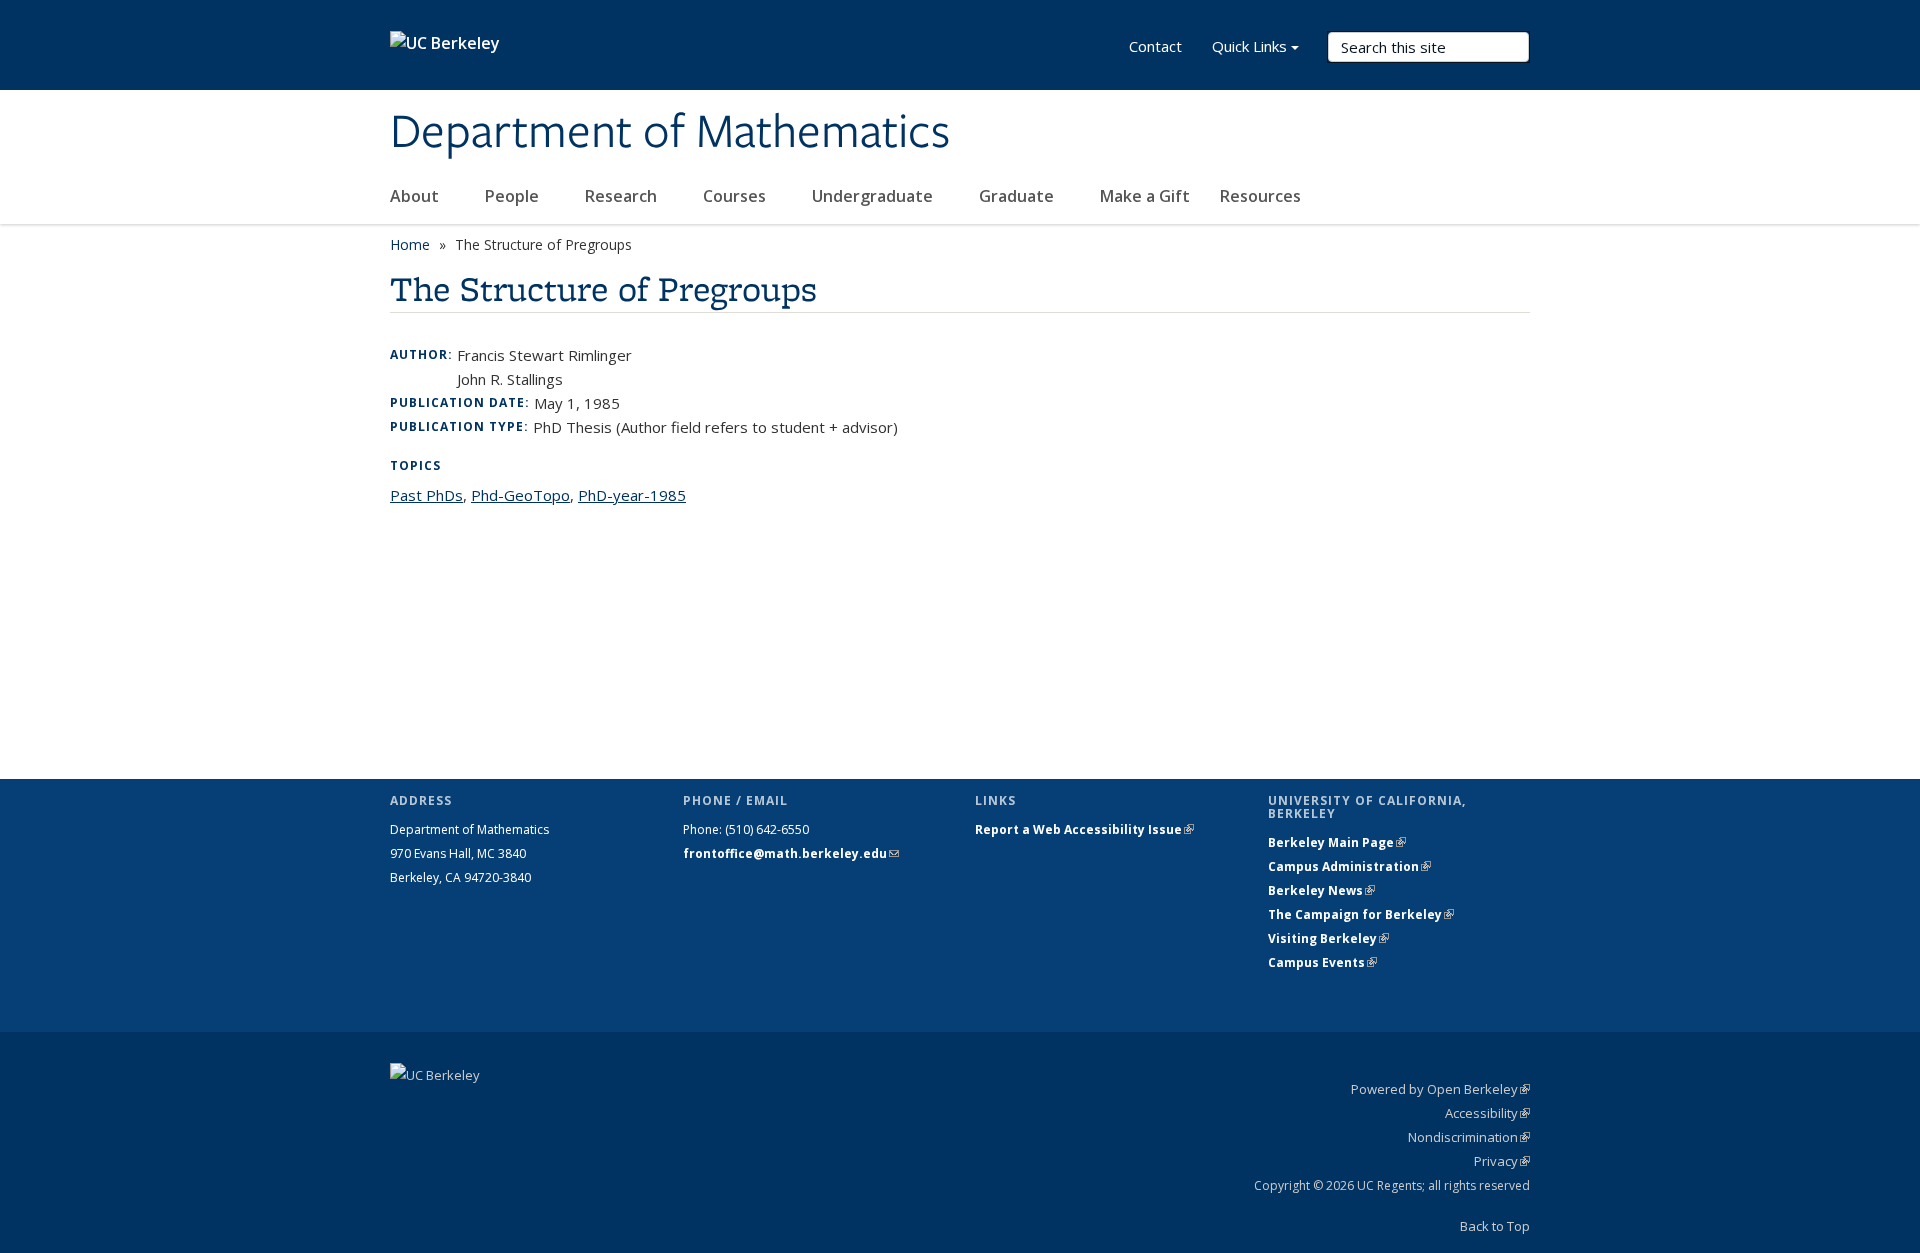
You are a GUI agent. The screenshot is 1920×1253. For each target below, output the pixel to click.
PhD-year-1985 (632, 495)
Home (410, 244)
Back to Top (1495, 1226)
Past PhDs (426, 495)
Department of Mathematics (670, 133)
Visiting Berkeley (1328, 938)
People (514, 196)
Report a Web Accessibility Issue (1084, 829)
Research (623, 196)
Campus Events (1322, 962)
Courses (736, 196)
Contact (1155, 46)
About (416, 196)
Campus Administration (1349, 866)
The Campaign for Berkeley (1361, 914)
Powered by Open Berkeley (1440, 1089)
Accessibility (1487, 1113)
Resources (1262, 196)
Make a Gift (1145, 196)
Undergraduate (874, 196)
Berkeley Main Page (1337, 842)
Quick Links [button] (1249, 46)
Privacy (1502, 1161)
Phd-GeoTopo (520, 495)
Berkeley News (1321, 890)
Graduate (1018, 196)
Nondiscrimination (1469, 1137)
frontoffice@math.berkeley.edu (791, 853)
